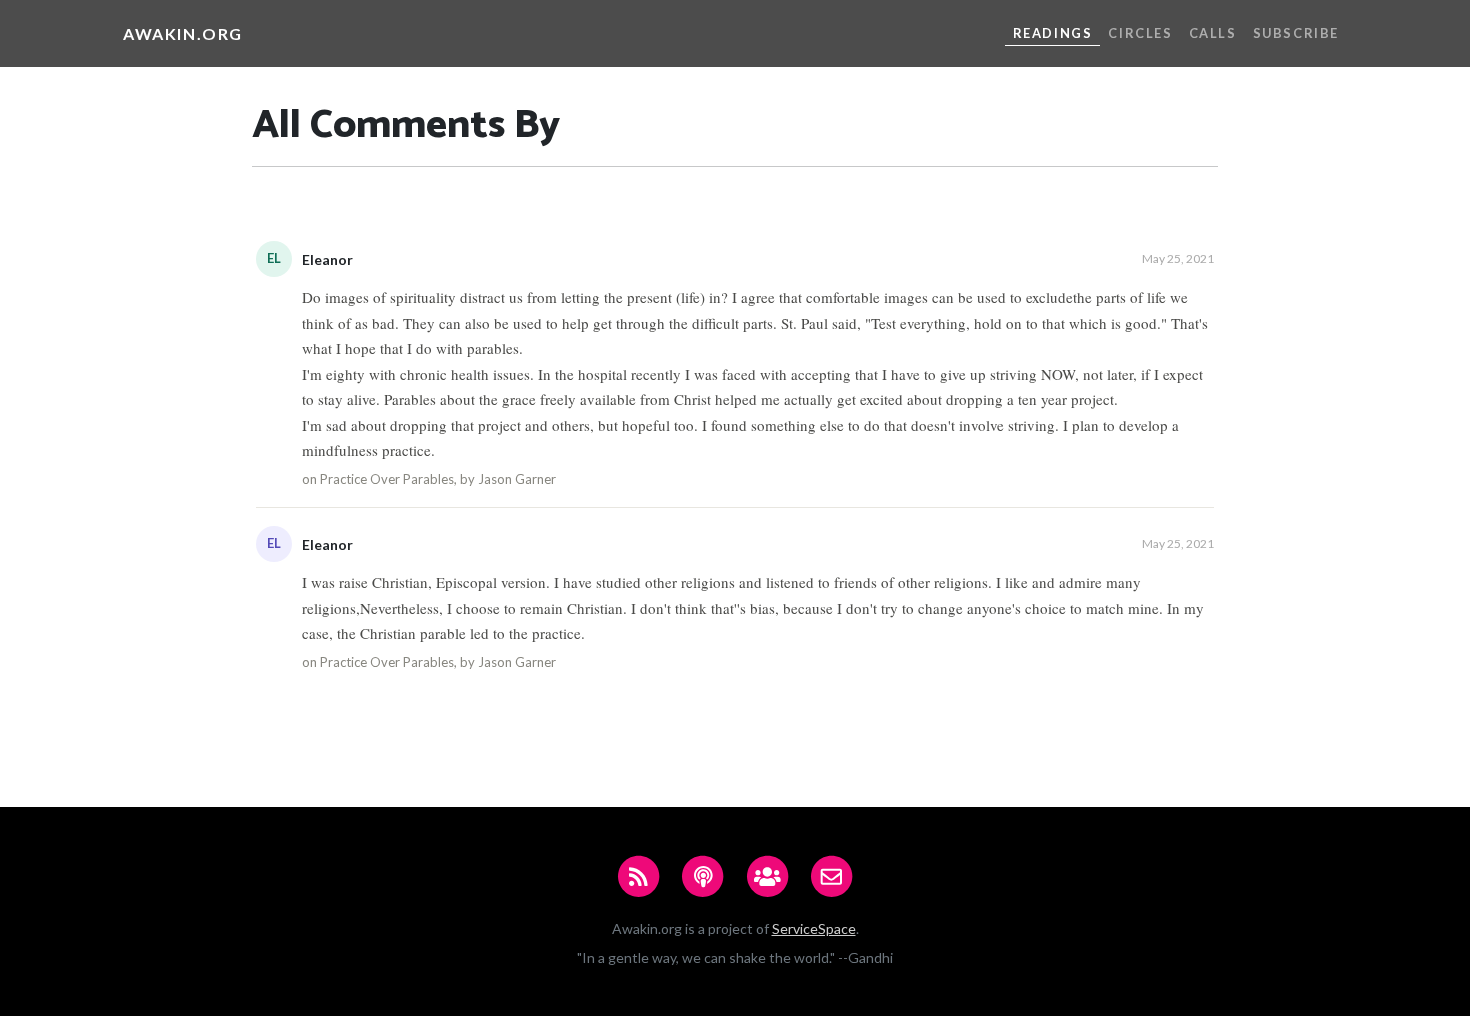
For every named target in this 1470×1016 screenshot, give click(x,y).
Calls (1213, 33)
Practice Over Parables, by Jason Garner (438, 479)
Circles (1140, 33)
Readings (1053, 33)
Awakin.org (183, 33)
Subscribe (1296, 33)
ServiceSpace (814, 928)
